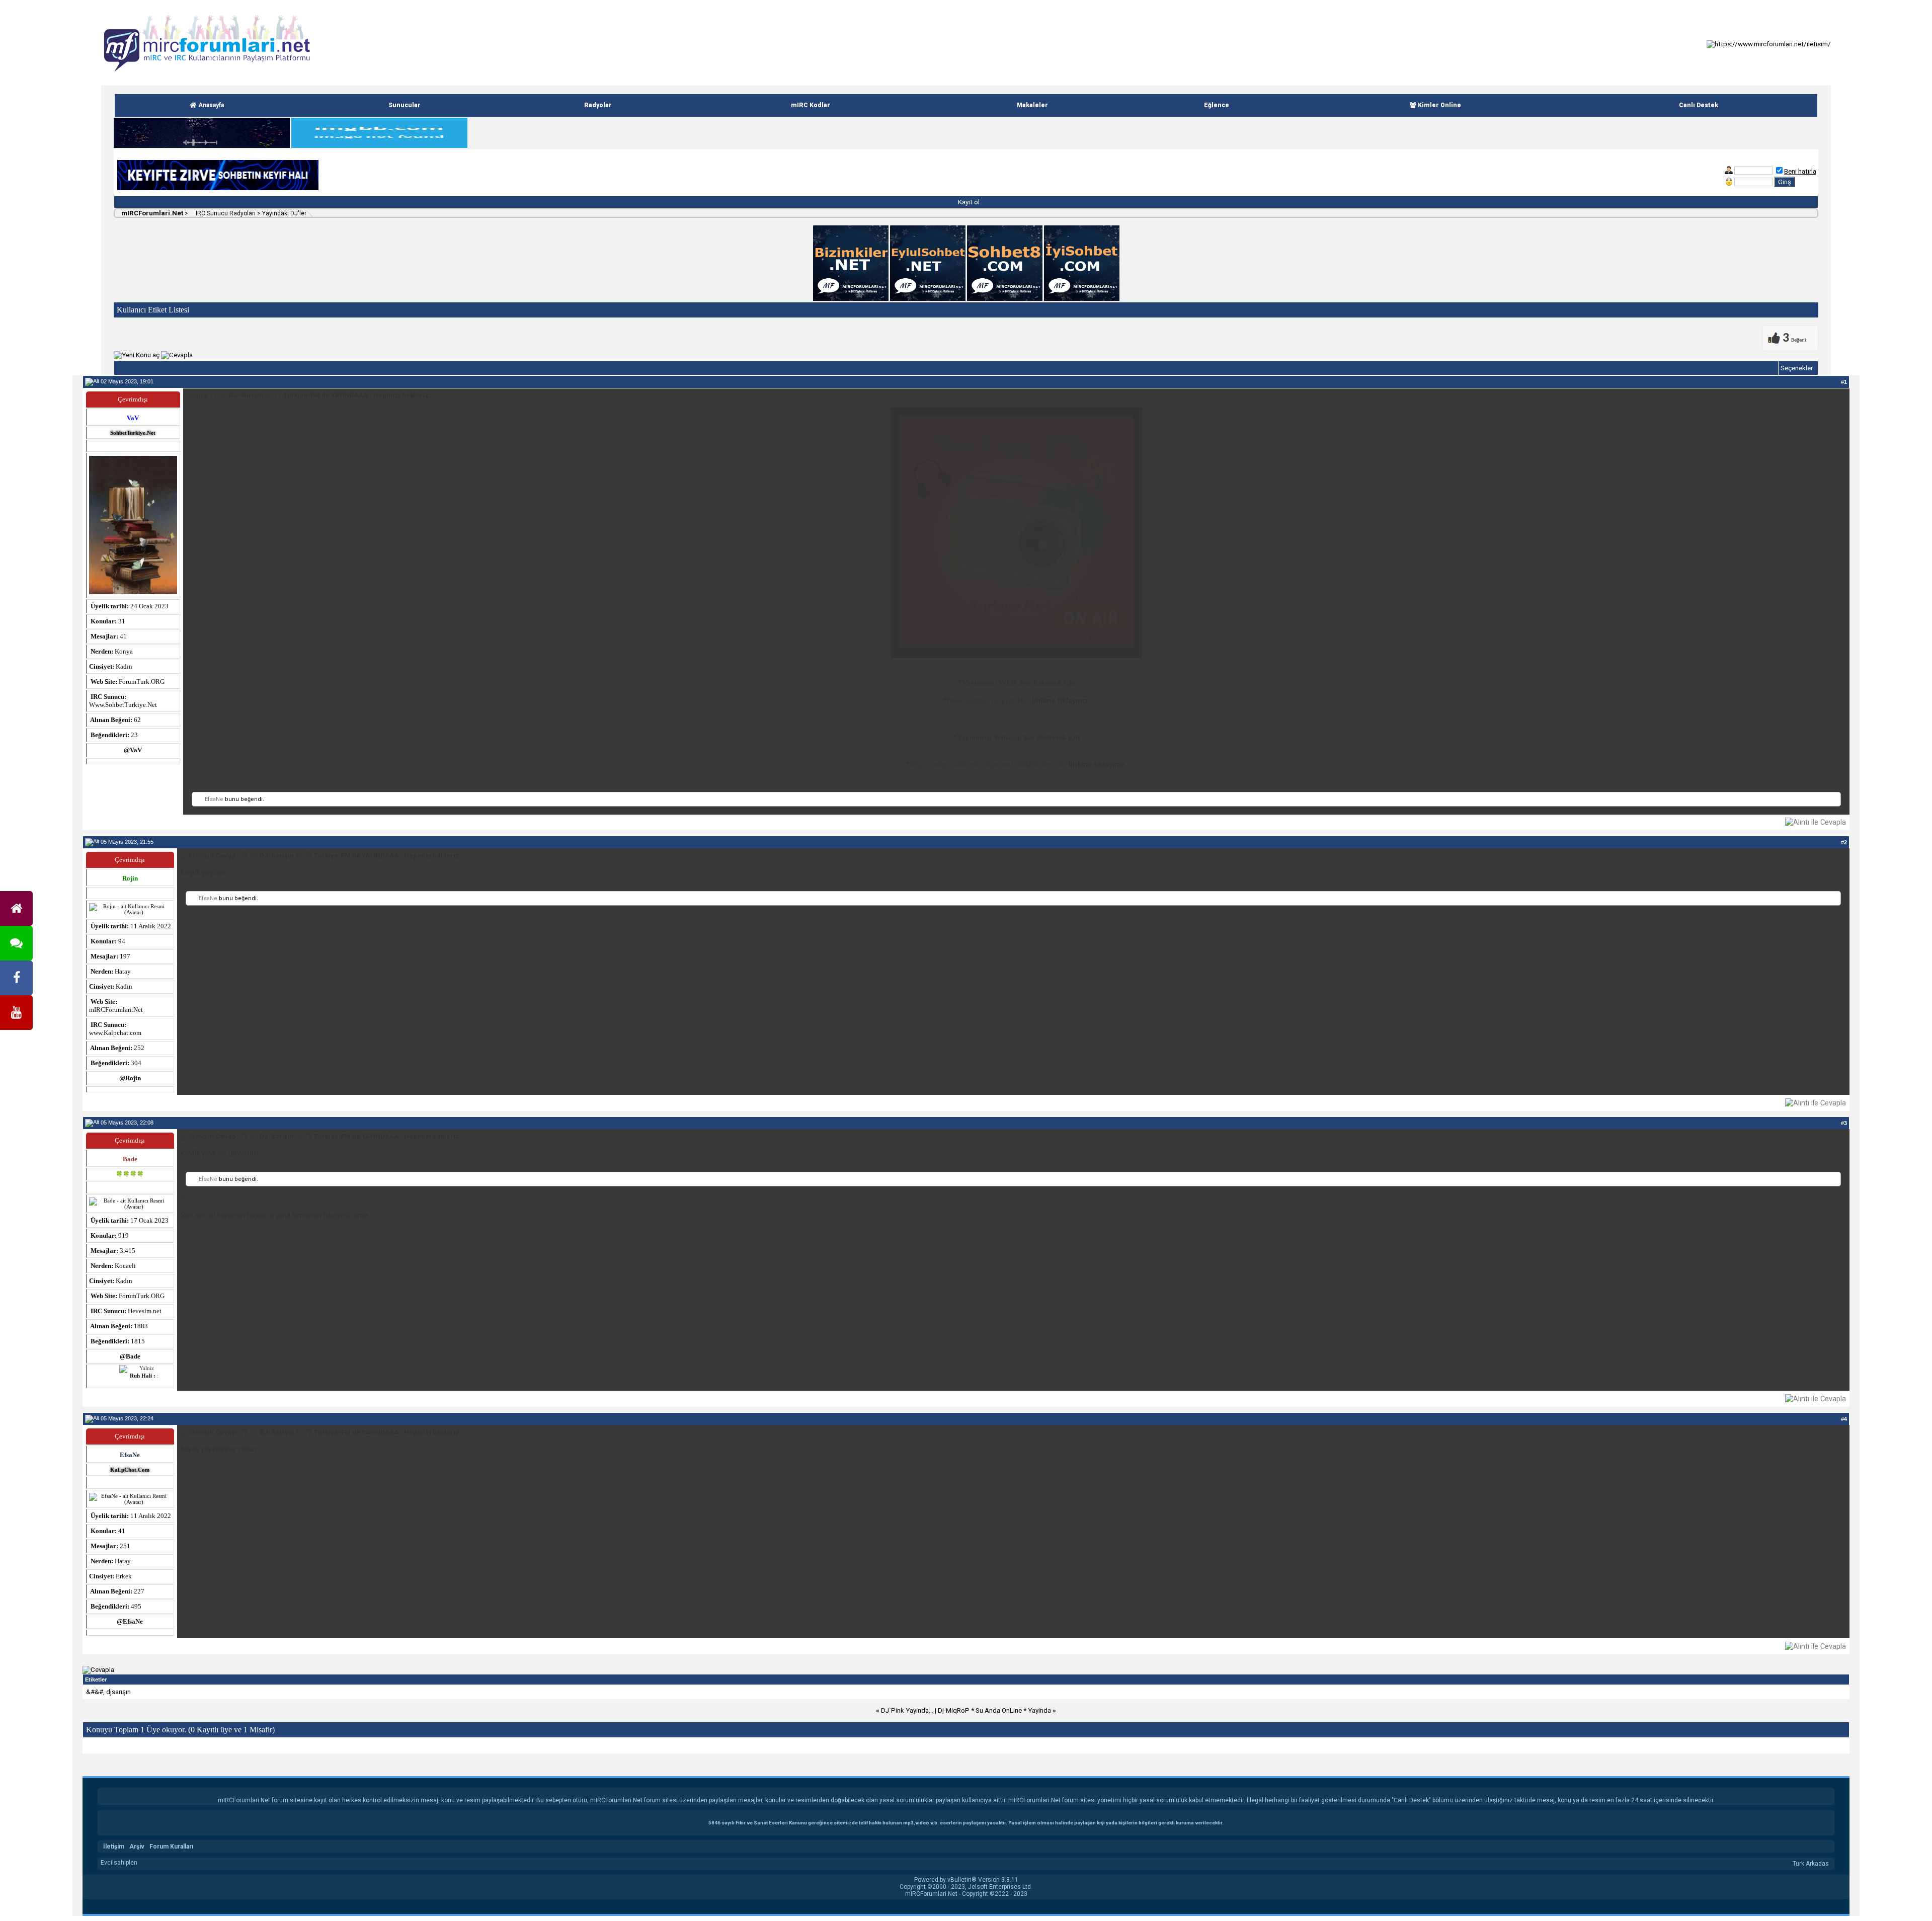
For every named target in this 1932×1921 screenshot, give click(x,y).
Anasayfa (210, 105)
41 (122, 1531)
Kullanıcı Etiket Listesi (153, 310)
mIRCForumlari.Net (151, 213)
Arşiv (137, 1847)
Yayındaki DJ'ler (284, 213)
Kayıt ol (968, 202)
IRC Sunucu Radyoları (225, 213)
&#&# (95, 1692)
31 (122, 621)
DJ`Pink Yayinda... (907, 1710)
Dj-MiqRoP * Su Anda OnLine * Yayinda (994, 1710)
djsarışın (118, 1692)
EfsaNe (214, 799)
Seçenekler (1797, 368)
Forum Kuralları (171, 1847)
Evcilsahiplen (119, 1863)
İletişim (114, 1847)
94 (122, 941)
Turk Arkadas (1811, 1864)
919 (124, 1235)
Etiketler (96, 1679)
